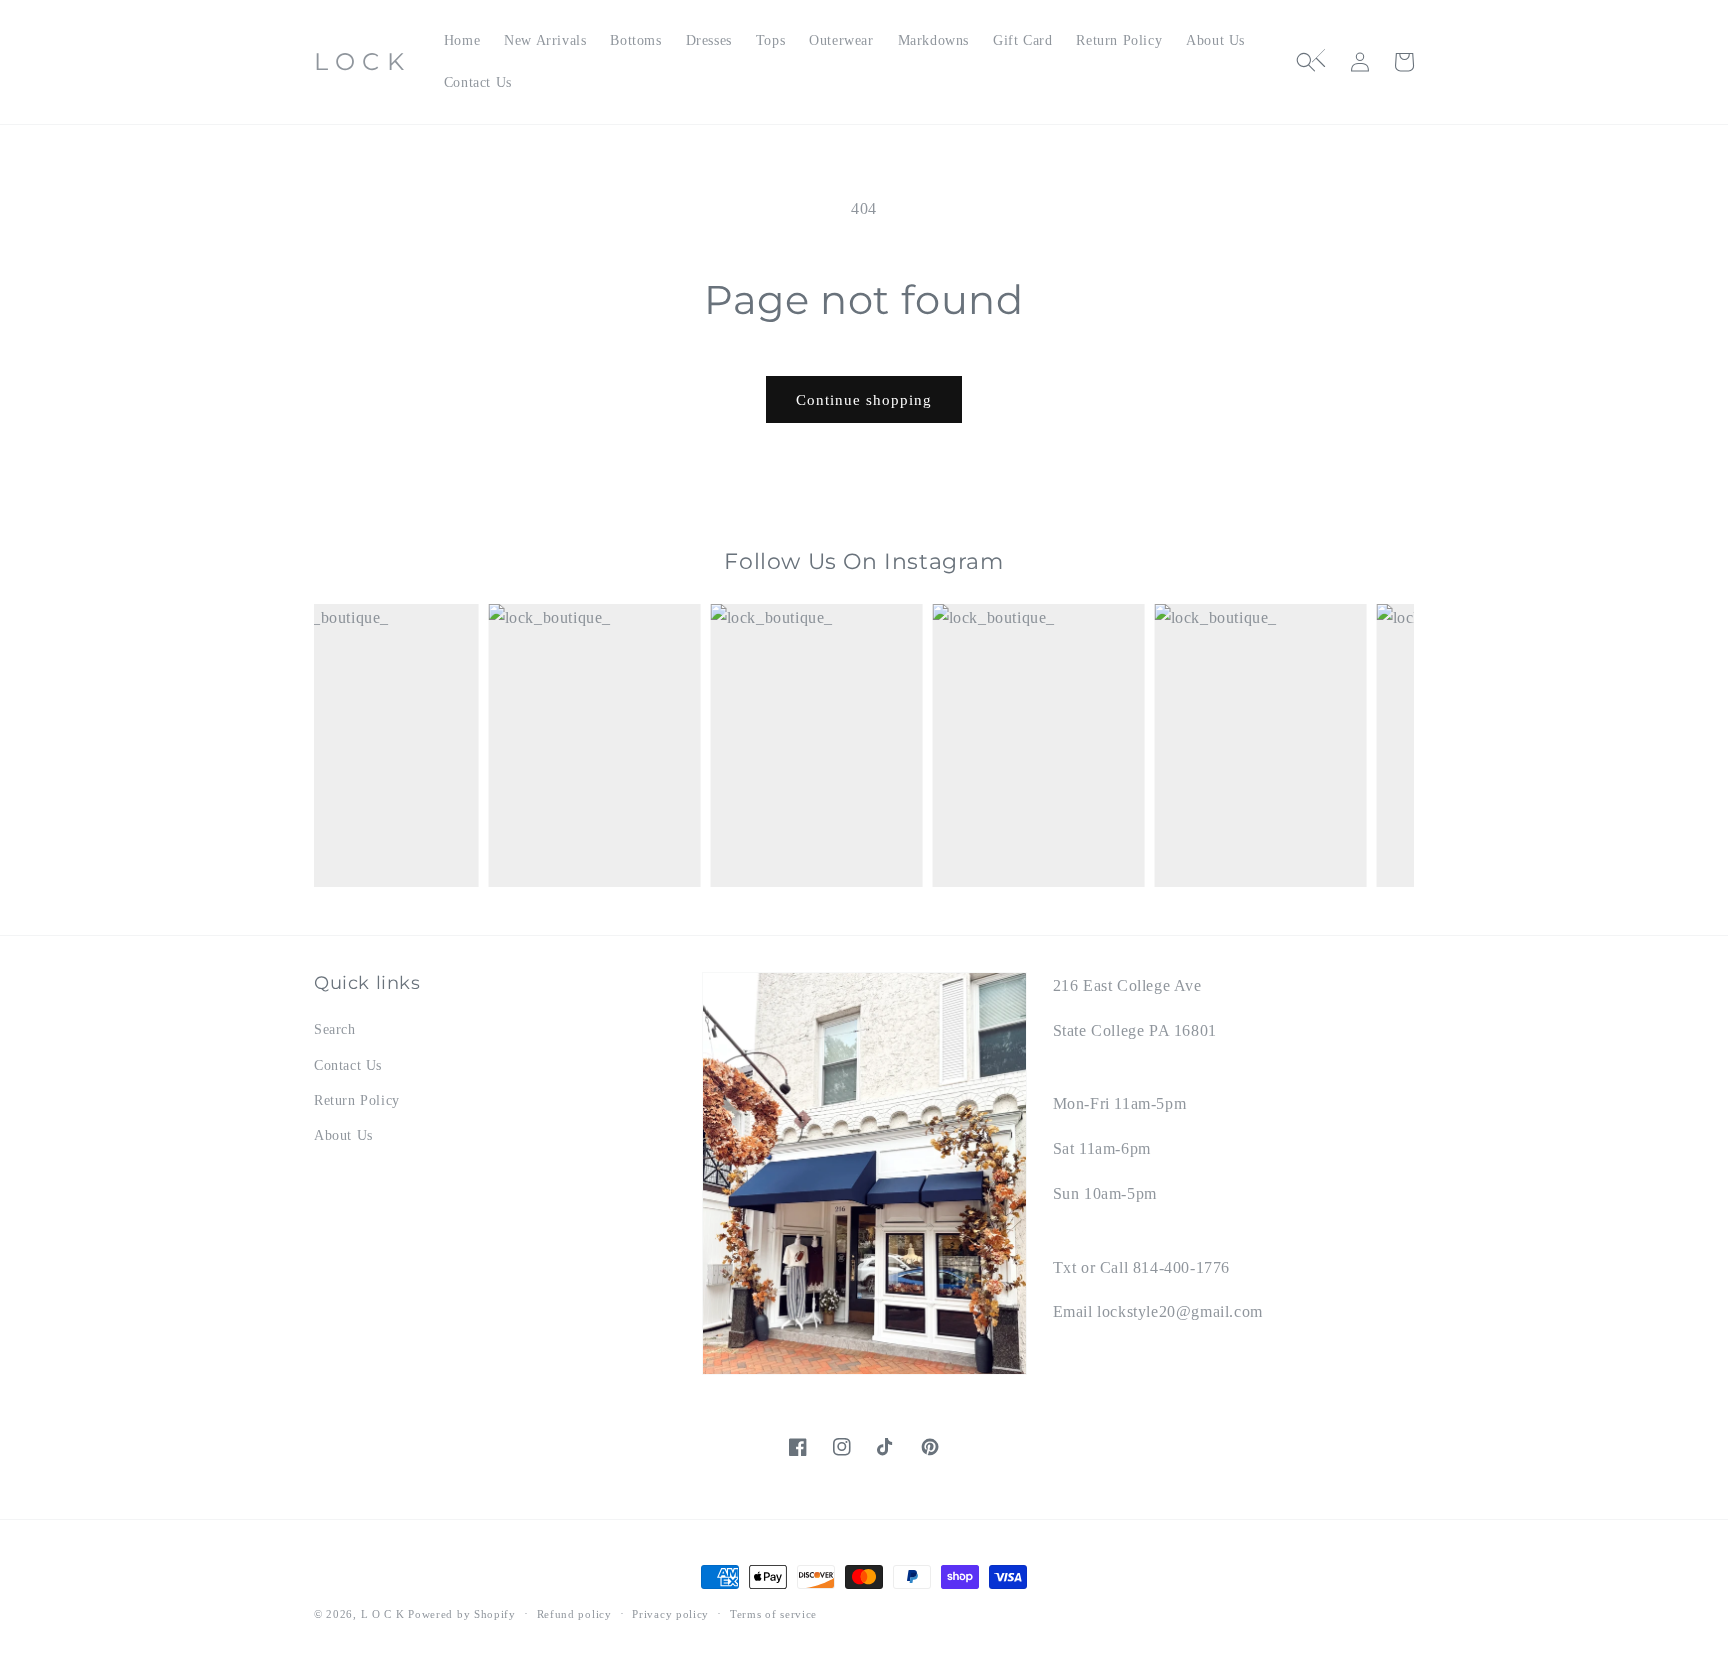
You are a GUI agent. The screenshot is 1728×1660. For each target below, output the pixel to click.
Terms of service (773, 1614)
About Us (343, 1135)
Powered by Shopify (462, 1614)
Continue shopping (864, 400)
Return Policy (357, 1100)
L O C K (383, 1614)
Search (335, 1029)
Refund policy (574, 1614)
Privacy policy (670, 1614)
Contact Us (348, 1065)
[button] (1316, 62)
